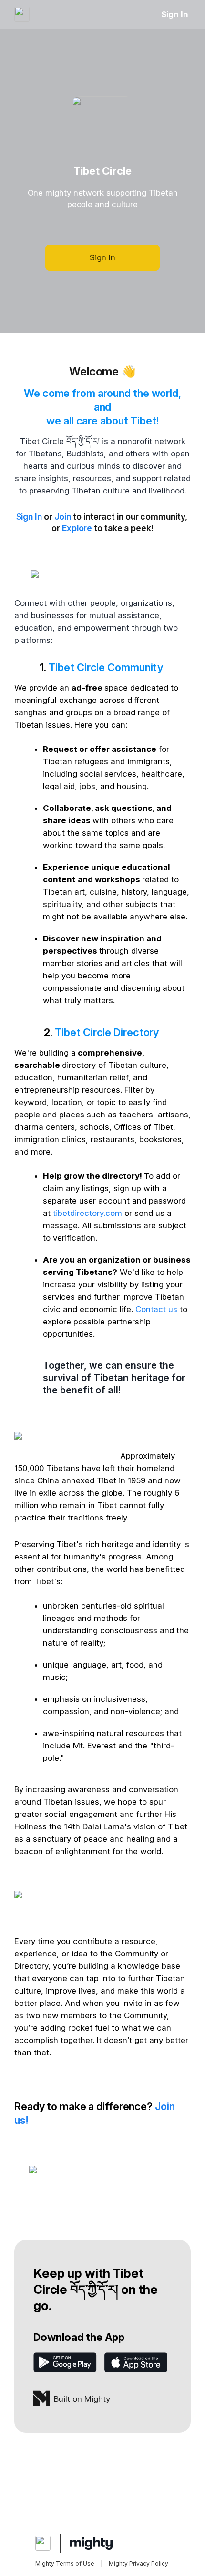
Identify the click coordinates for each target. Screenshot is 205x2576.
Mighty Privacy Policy (138, 2563)
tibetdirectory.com (87, 1213)
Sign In (175, 14)
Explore (77, 528)
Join (63, 517)
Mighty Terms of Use (65, 2563)
